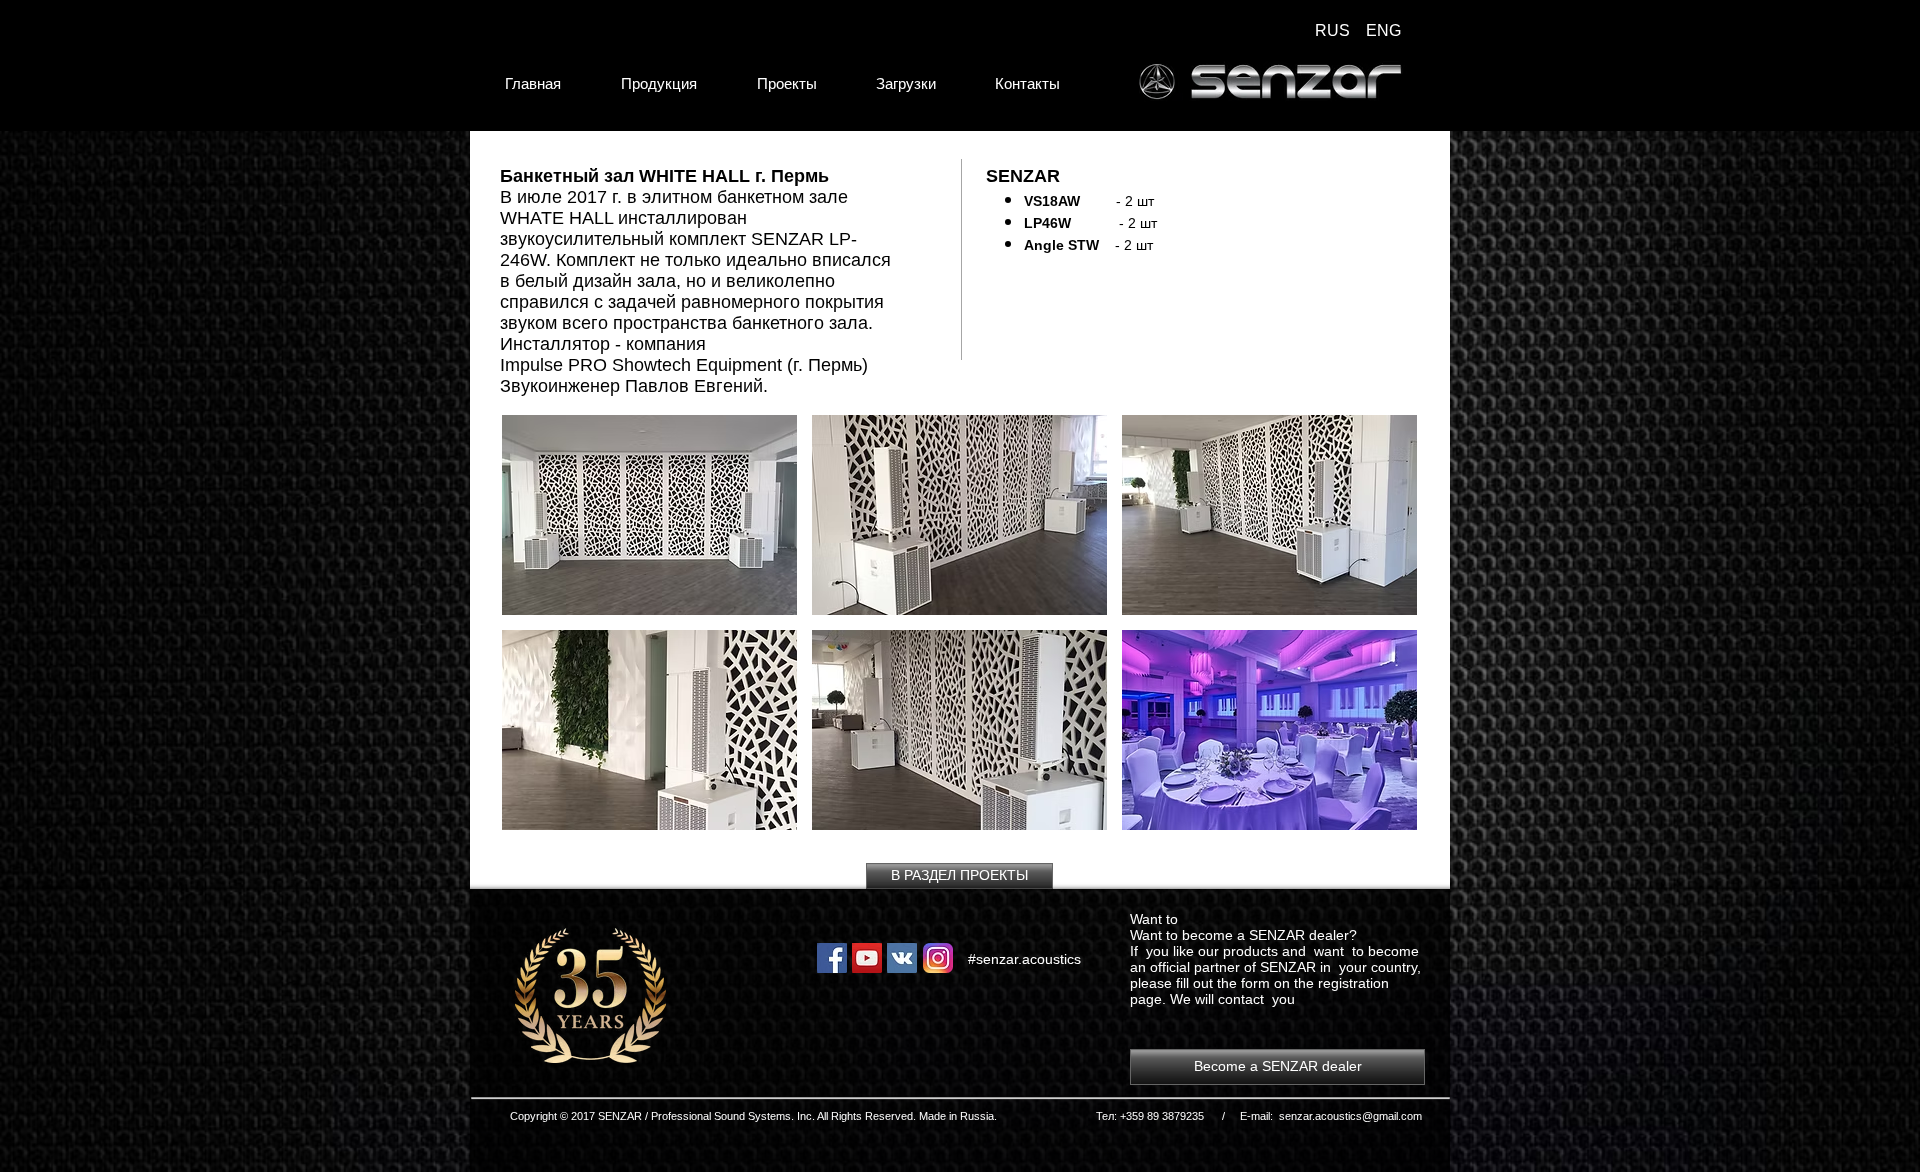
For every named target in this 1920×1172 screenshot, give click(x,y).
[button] (649, 515)
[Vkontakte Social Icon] (902, 958)
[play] (1374, 812)
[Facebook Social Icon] (832, 958)
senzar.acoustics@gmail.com (1350, 1116)
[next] (1380, 633)
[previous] (538, 633)
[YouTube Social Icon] (867, 958)
